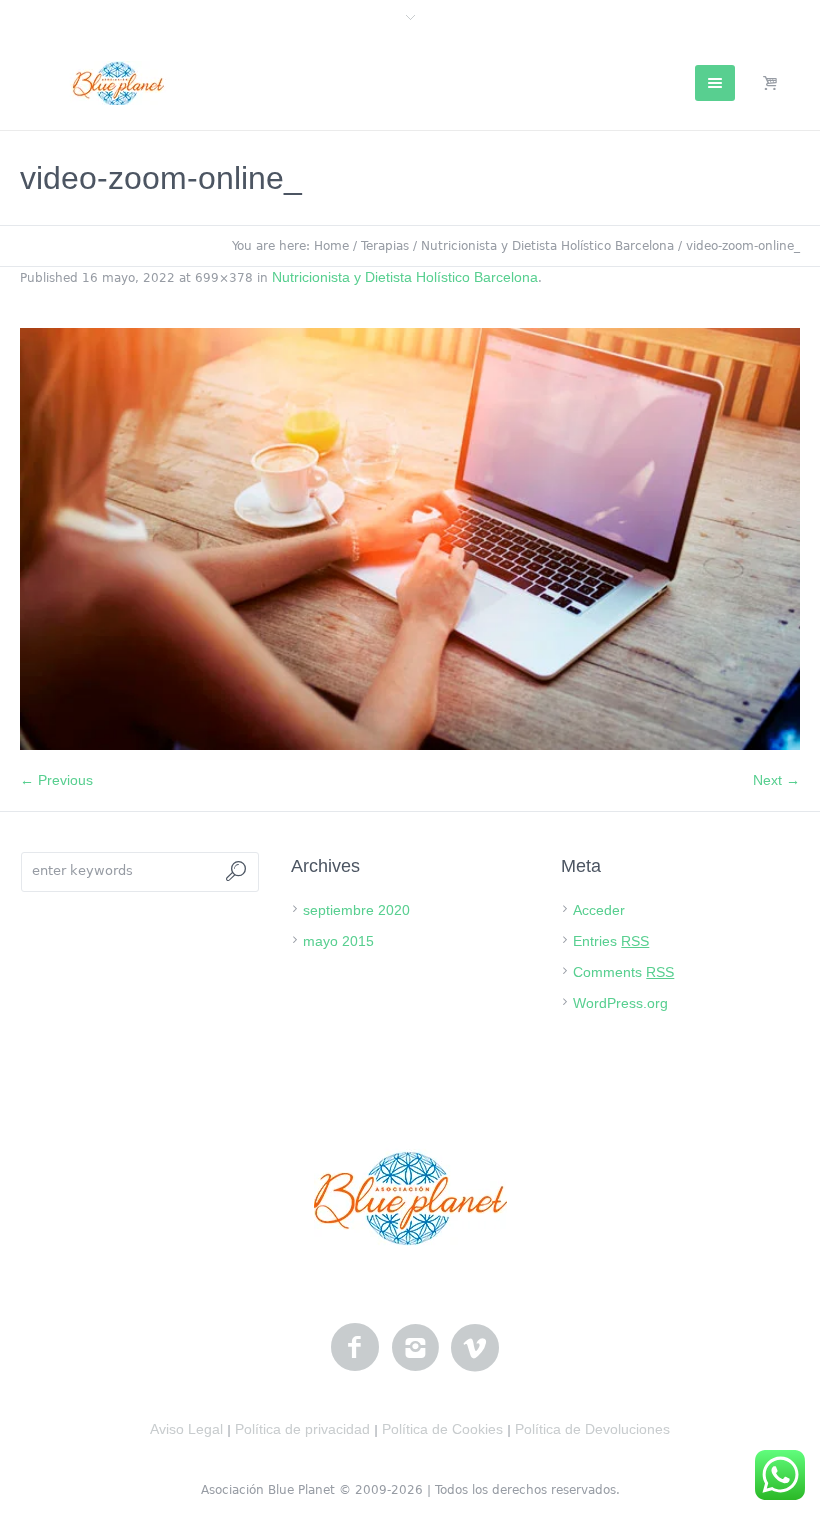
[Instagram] (415, 1348)
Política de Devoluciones (592, 1429)
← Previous (56, 780)
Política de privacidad (302, 1429)
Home (331, 246)
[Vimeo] (475, 1348)
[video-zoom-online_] (410, 539)
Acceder (599, 910)
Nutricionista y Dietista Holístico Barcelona (547, 246)
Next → (776, 780)
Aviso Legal (186, 1429)
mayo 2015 (338, 941)
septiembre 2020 (356, 910)
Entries (611, 941)
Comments (623, 972)
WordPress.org (620, 1003)
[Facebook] (355, 1348)
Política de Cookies (442, 1429)
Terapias (385, 246)
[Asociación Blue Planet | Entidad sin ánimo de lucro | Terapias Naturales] (410, 1198)
